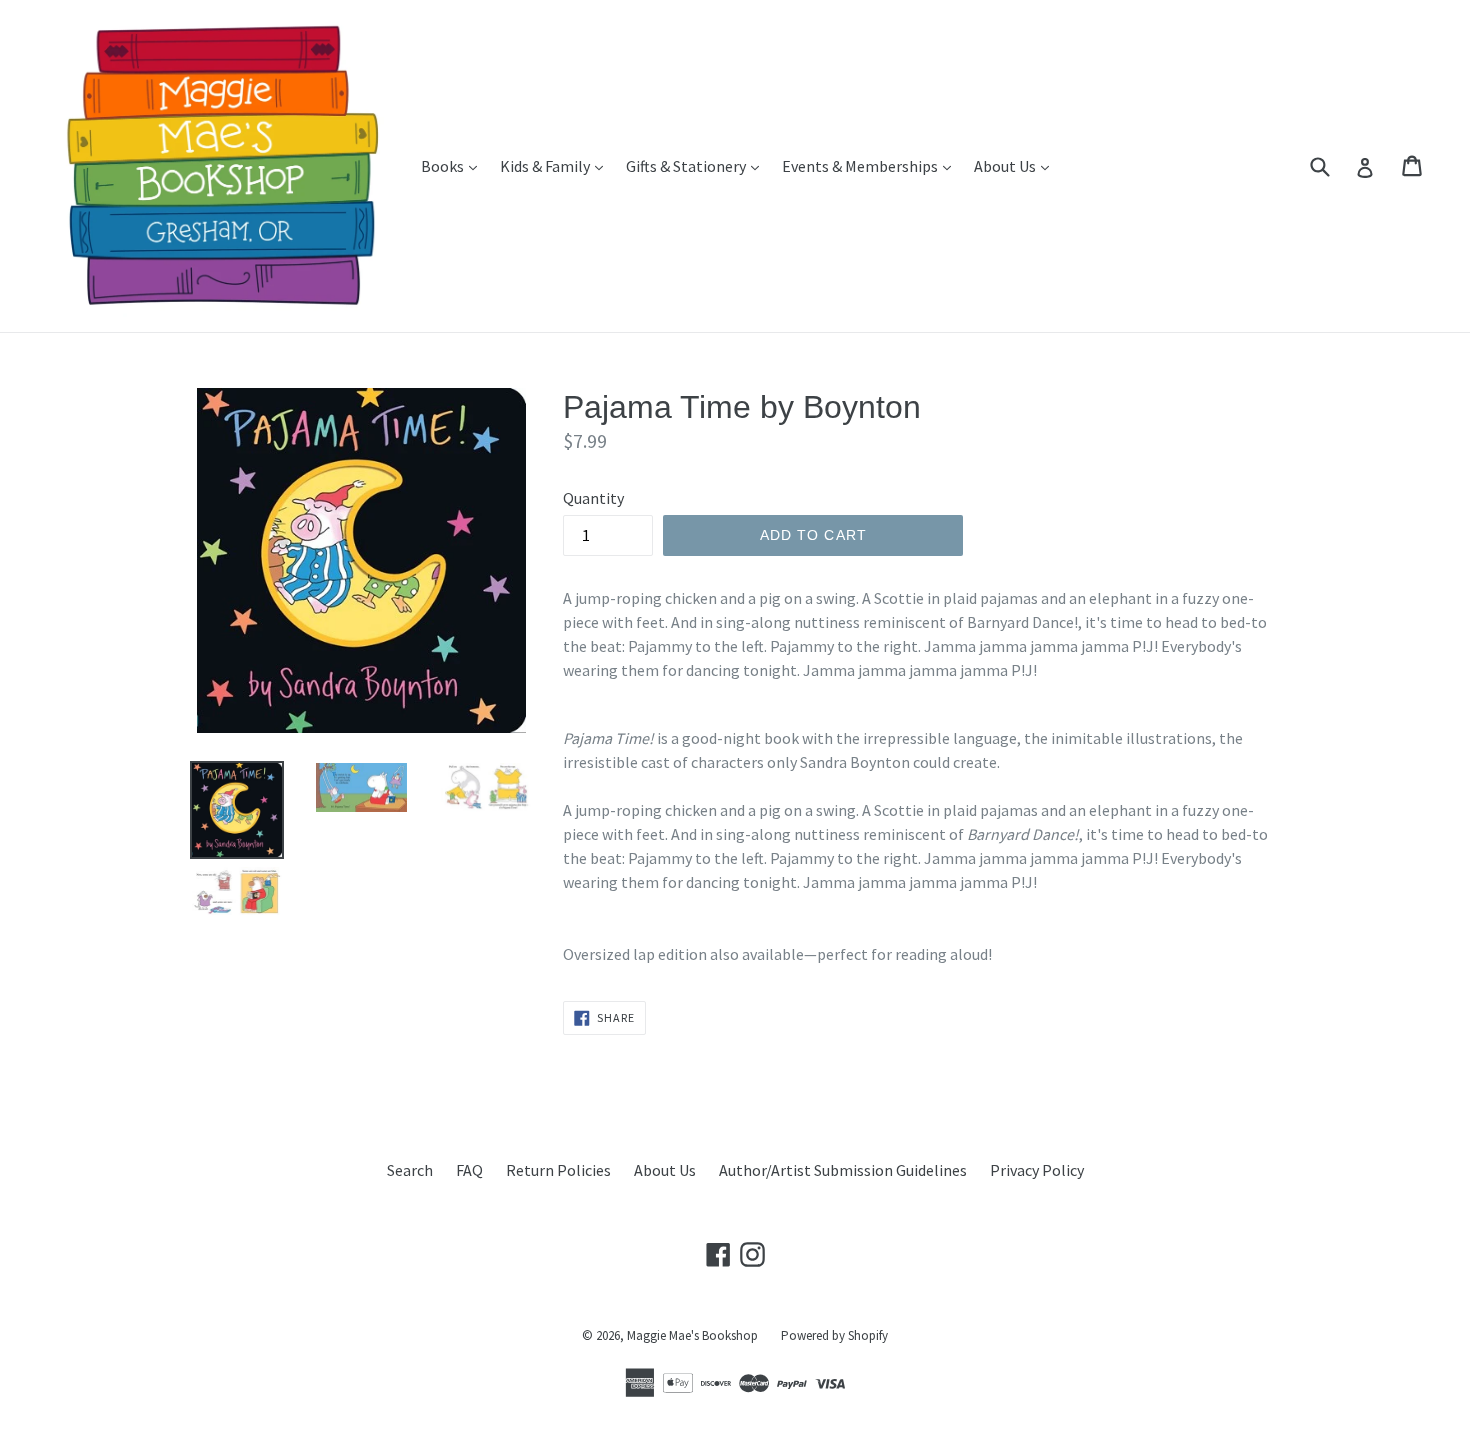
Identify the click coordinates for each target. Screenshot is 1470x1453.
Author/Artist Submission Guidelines (843, 1170)
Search (410, 1170)
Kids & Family (556, 165)
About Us (1016, 165)
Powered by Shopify (834, 1335)
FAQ (469, 1170)
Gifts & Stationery (697, 165)
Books (454, 165)
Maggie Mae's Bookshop (692, 1335)
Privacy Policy (1037, 1170)
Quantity (593, 498)
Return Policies (558, 1170)
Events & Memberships (871, 165)
